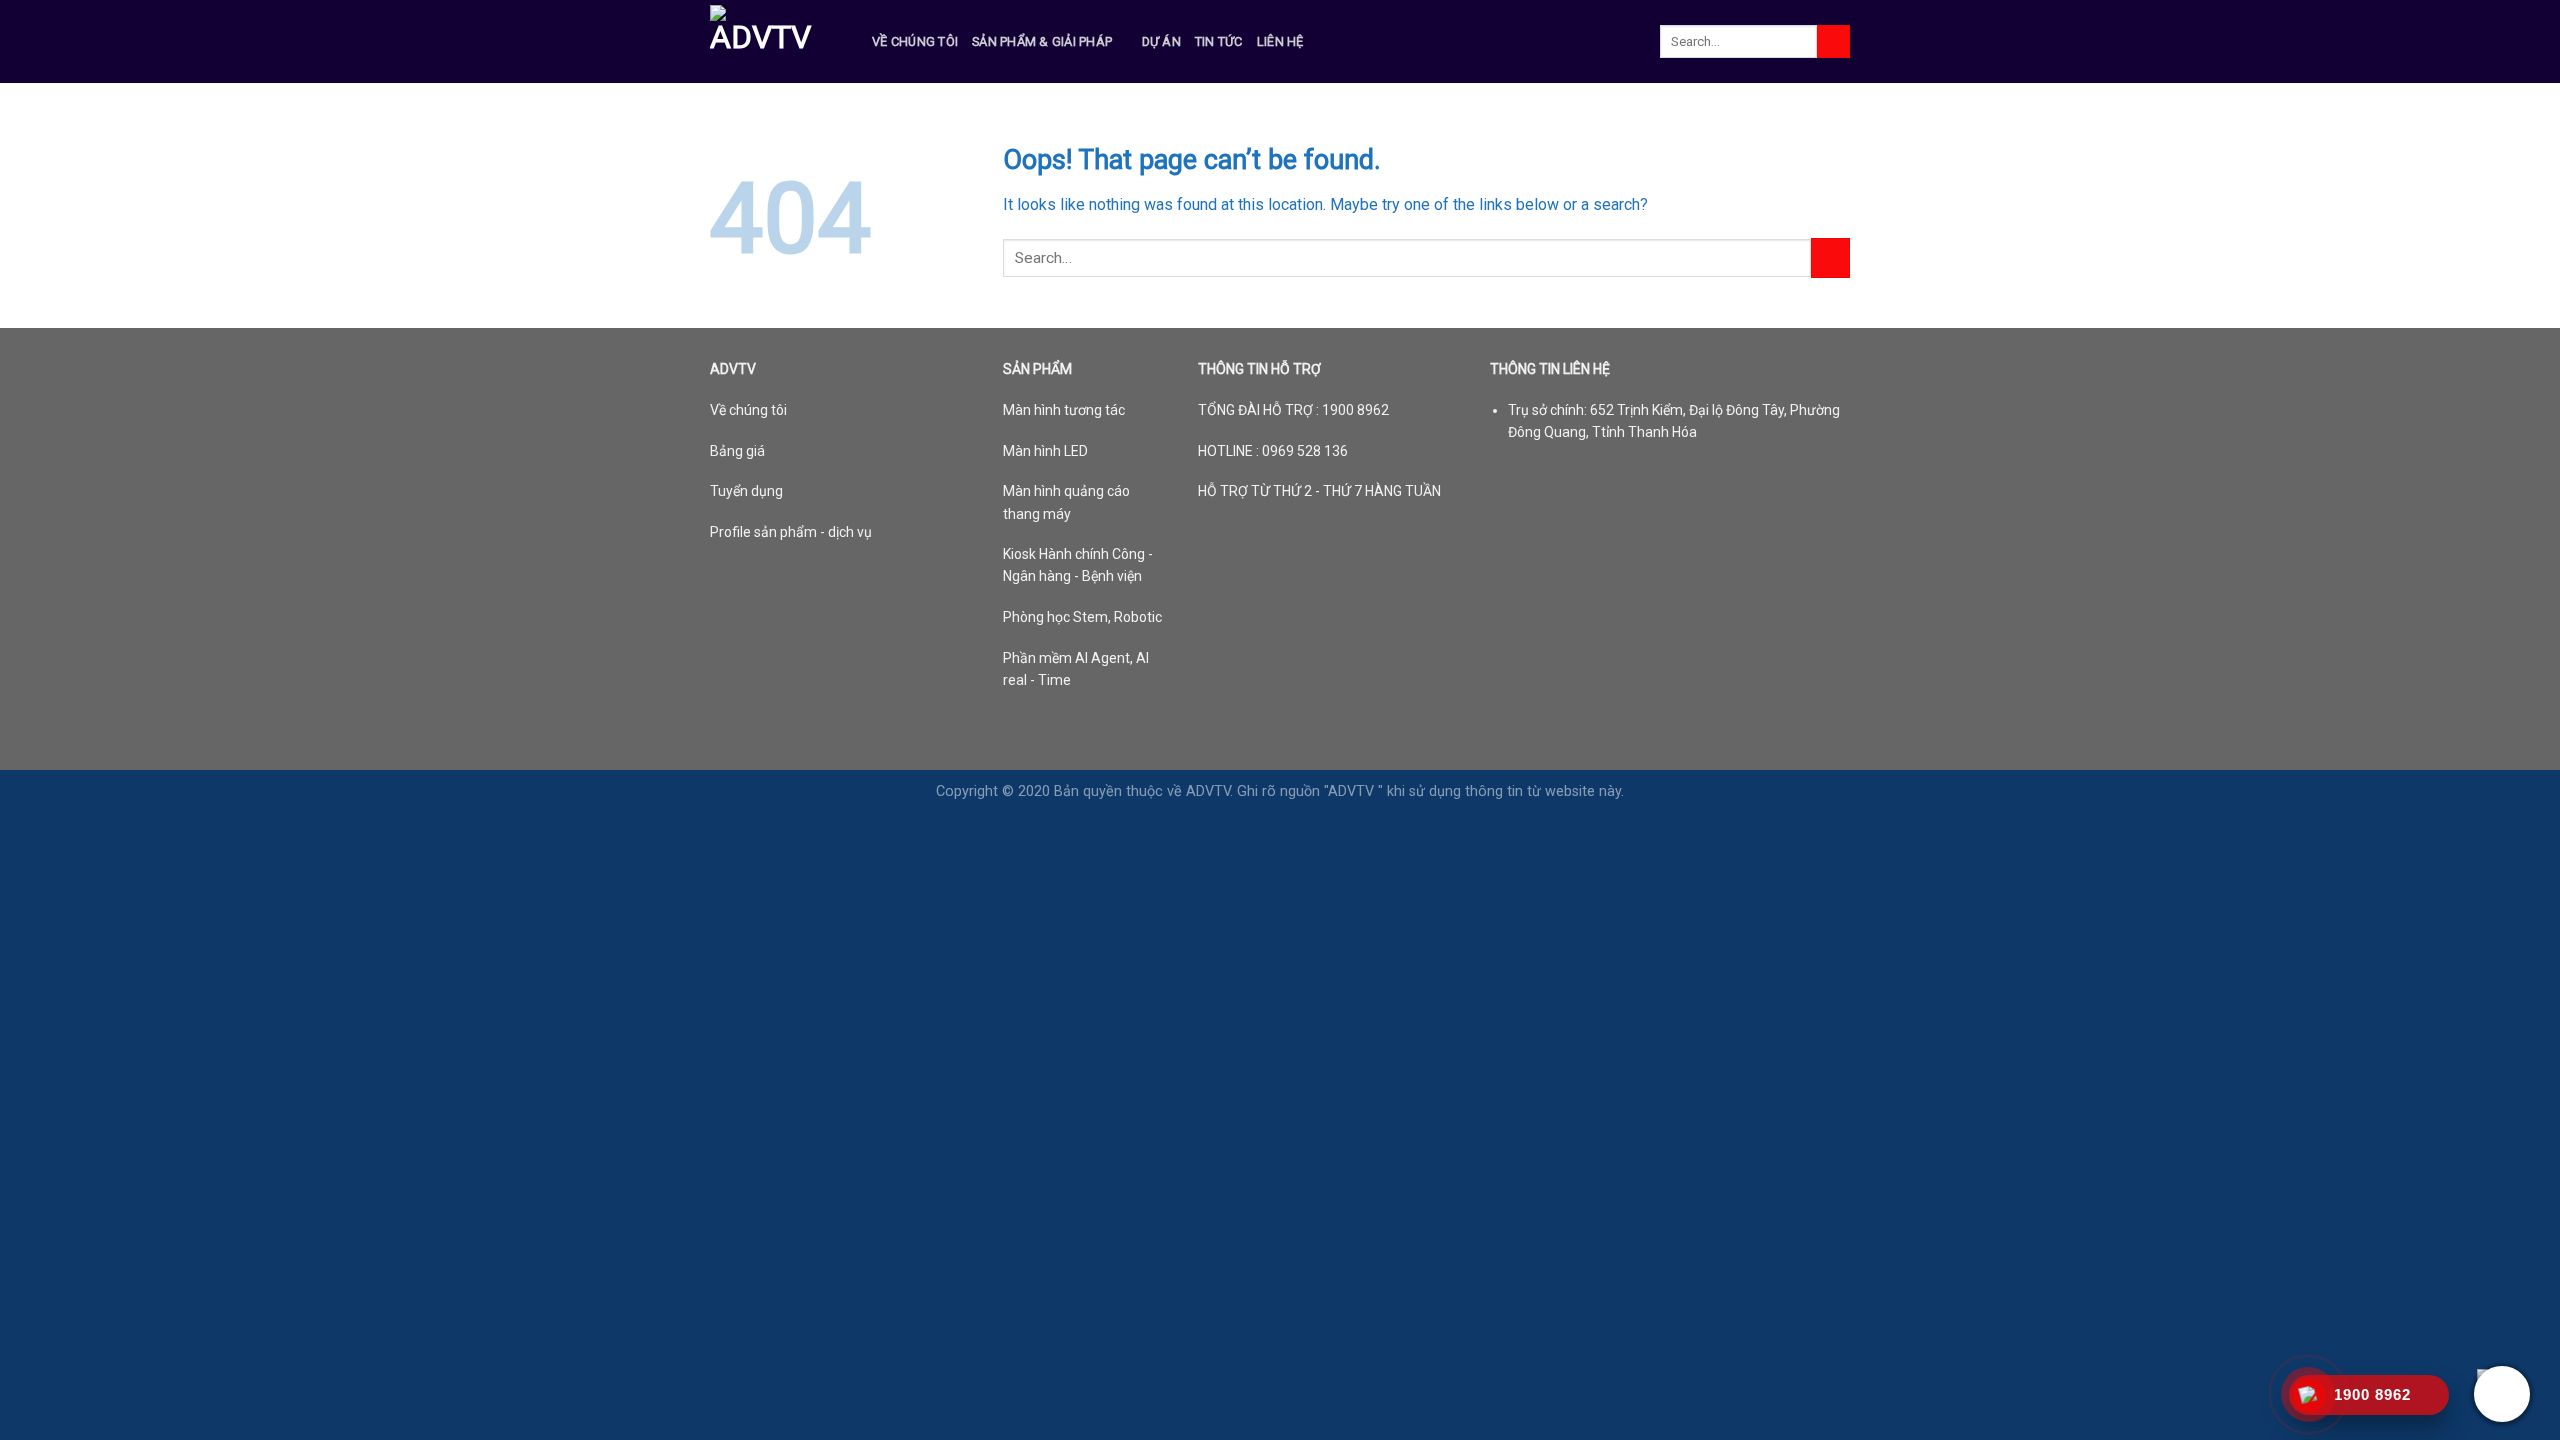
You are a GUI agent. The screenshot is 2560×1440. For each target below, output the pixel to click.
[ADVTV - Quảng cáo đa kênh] (776, 41)
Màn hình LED (1045, 451)
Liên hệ (1280, 41)
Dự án (1161, 41)
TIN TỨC (1219, 41)
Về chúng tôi (915, 41)
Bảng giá (737, 451)
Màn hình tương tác (1064, 410)
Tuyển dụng (746, 491)
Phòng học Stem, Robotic (1082, 617)
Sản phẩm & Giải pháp (1042, 41)
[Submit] (1833, 42)
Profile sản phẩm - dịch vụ (791, 532)
